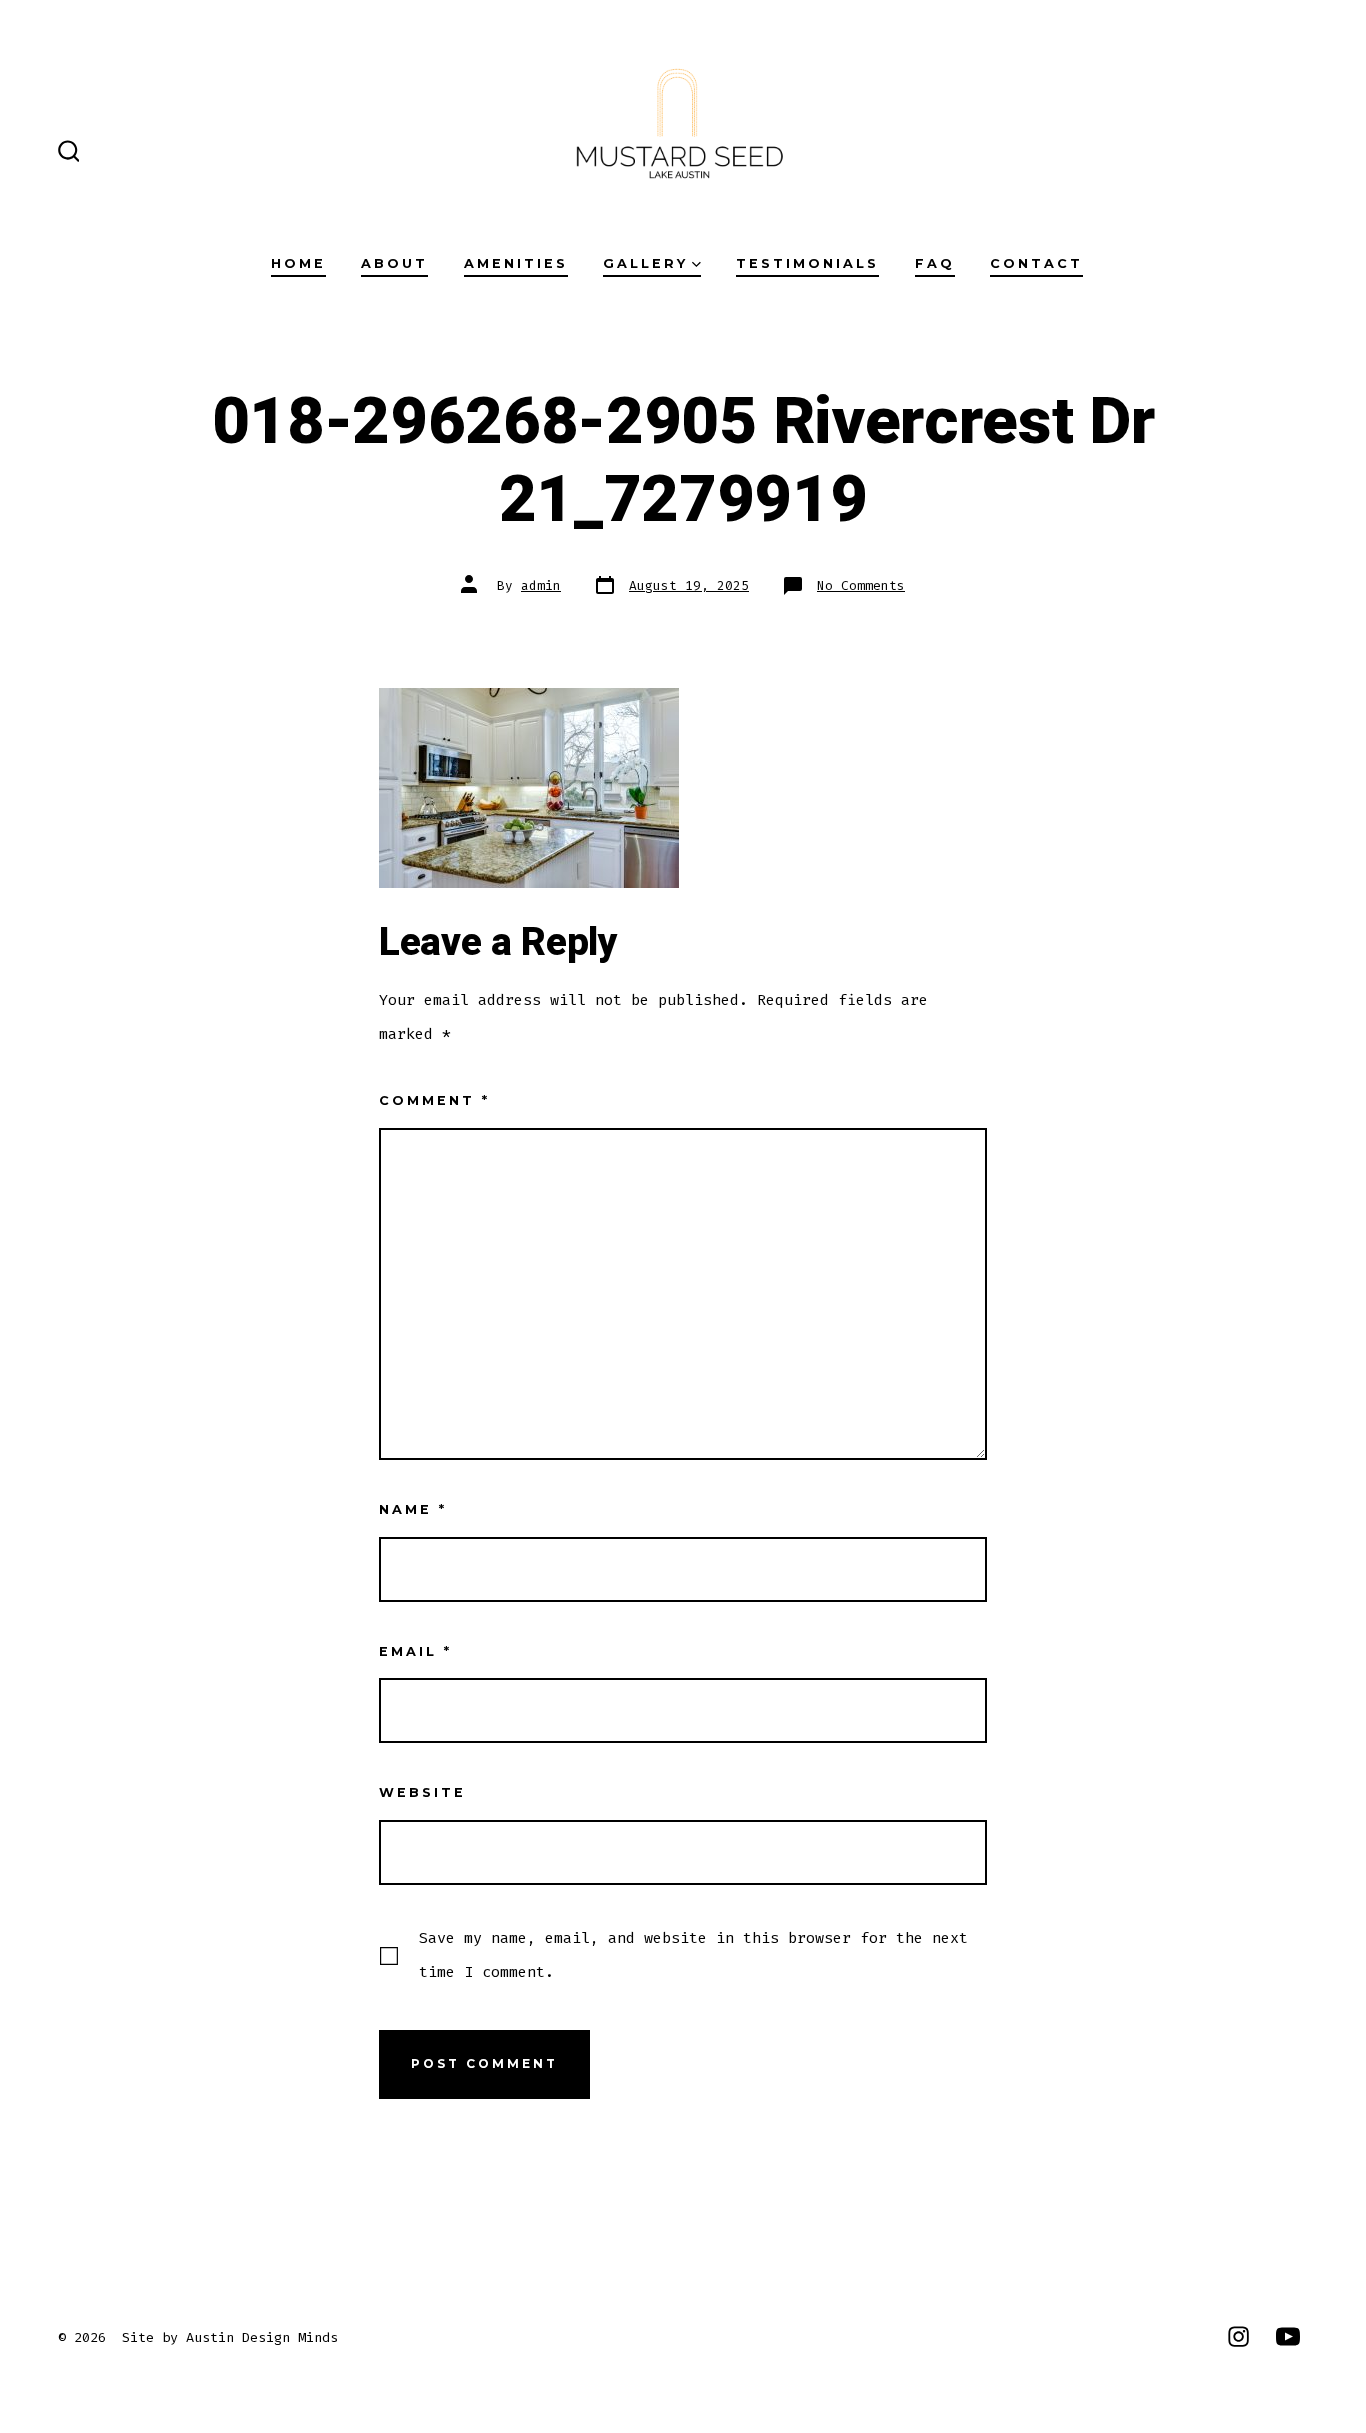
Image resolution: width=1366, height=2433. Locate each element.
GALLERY (645, 263)
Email (415, 1651)
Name (413, 1509)
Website (422, 1792)
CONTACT (1036, 263)
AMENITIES (516, 263)
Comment (434, 1100)
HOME (298, 263)
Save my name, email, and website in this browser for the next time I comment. (693, 1955)
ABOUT (394, 263)
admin (541, 585)
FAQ (935, 263)
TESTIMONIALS (807, 263)
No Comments (861, 585)
